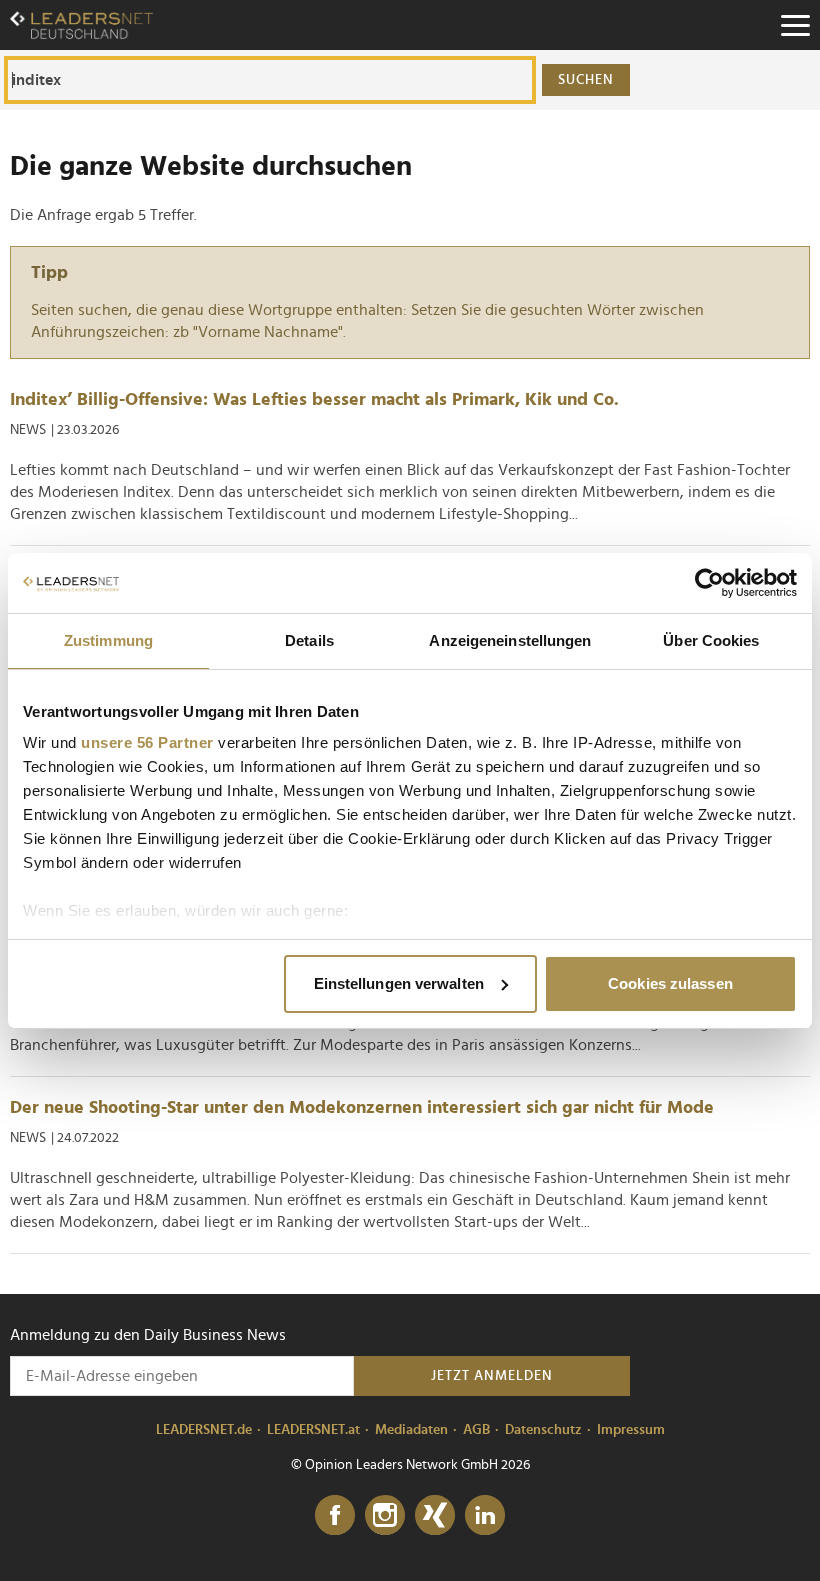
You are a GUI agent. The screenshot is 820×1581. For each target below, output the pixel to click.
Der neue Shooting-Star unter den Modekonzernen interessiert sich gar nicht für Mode (362, 1108)
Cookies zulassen (670, 983)
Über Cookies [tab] (711, 640)
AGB (476, 1430)
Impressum (631, 1430)
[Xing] (435, 1516)
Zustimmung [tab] (108, 640)
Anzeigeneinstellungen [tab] (510, 640)
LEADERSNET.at (313, 1430)
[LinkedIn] (485, 1516)
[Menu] (795, 25)
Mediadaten (411, 1430)
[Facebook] (335, 1516)
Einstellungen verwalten (399, 983)
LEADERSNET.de (204, 1430)
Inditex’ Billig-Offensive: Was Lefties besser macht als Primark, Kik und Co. (314, 400)
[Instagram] (385, 1516)
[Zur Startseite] (81, 25)
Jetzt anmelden (492, 1376)
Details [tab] (309, 640)
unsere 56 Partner (147, 742)
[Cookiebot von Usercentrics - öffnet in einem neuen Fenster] (709, 583)
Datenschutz (543, 1430)
